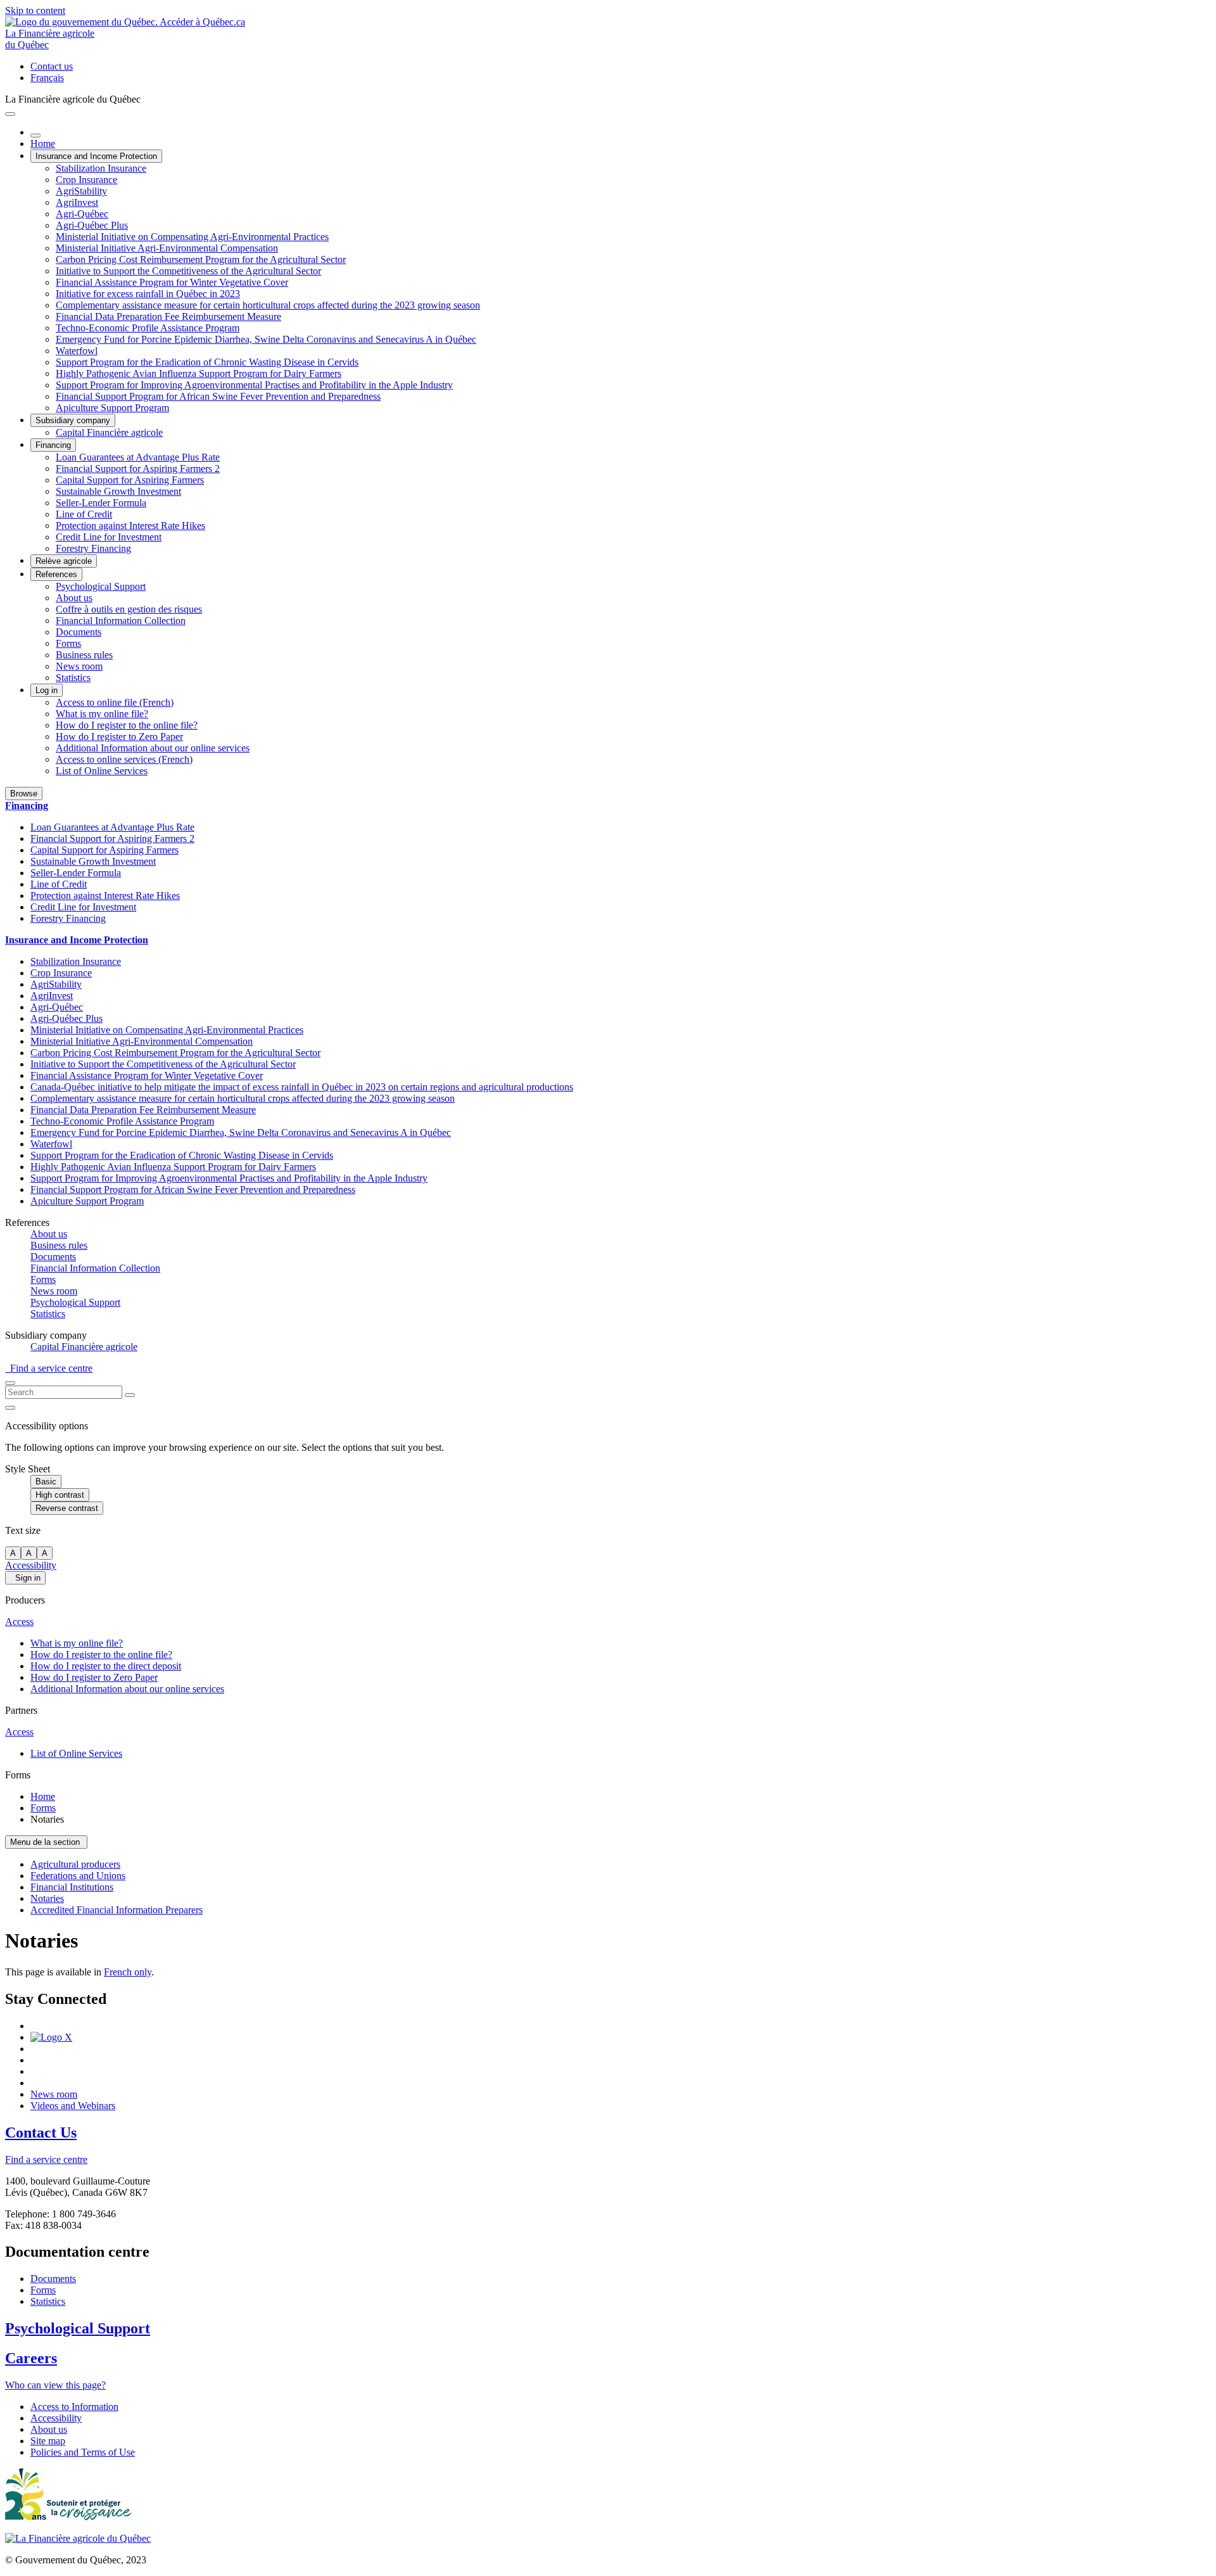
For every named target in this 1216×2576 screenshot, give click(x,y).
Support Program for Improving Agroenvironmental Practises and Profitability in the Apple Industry (254, 385)
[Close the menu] (35, 136)
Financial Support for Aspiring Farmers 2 (138, 469)
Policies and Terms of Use (83, 2452)
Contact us (52, 66)
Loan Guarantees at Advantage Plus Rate (138, 457)
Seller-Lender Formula (101, 503)
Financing (53, 445)
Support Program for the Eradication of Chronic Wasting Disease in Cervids (207, 362)
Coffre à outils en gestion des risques (129, 609)
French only (128, 1972)
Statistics (73, 678)
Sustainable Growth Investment (118, 491)
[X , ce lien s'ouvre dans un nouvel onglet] (51, 2037)
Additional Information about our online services (153, 748)
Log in (47, 690)
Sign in (25, 1578)
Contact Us (41, 2133)
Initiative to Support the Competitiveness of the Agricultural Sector (188, 271)
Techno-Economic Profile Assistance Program (148, 328)
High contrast (60, 1495)
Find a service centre (49, 1368)
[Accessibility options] (10, 1408)
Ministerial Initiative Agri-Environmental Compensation (167, 248)
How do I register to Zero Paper (119, 736)
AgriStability (81, 191)
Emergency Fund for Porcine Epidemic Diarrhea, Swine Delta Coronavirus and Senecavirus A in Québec (266, 339)
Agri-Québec (82, 214)
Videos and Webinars (73, 2106)
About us (74, 598)
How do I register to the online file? (127, 725)
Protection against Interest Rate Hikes (130, 526)
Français (47, 78)
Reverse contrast (67, 1508)
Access (19, 1622)
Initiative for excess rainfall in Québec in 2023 (148, 294)
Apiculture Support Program (112, 408)
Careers (31, 2358)
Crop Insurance (86, 180)
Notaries (47, 1898)
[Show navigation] (10, 114)
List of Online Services (102, 771)
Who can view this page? (55, 2385)
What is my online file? (102, 714)
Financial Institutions (72, 1887)
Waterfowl (77, 351)
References (56, 574)
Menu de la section (46, 1842)
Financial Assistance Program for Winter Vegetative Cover (172, 282)
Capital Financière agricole (109, 432)
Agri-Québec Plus (92, 225)
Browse (24, 794)
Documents (79, 632)
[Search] (130, 1395)
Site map (48, 2441)
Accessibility (31, 1565)
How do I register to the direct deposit (106, 1666)
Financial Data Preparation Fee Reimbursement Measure (168, 316)
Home (43, 143)
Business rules (84, 655)
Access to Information (74, 2407)
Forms (68, 643)
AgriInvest (77, 202)
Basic (46, 1482)
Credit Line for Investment (109, 537)
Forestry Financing (93, 548)
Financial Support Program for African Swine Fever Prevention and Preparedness (218, 396)
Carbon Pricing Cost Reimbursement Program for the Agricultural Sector (201, 259)
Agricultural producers (75, 1864)
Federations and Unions (78, 1876)
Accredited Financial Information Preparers (117, 1910)
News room (79, 666)
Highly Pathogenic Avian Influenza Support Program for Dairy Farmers (199, 373)
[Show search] (10, 1383)
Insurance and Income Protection (96, 156)
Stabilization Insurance (101, 168)
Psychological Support (101, 586)
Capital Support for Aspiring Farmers (130, 480)
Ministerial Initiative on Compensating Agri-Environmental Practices (192, 237)
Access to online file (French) (115, 702)
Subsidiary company (73, 420)
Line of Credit (84, 514)
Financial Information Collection (121, 621)
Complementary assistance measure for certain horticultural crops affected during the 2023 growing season (268, 305)
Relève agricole (64, 561)
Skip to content (35, 10)
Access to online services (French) (124, 759)
